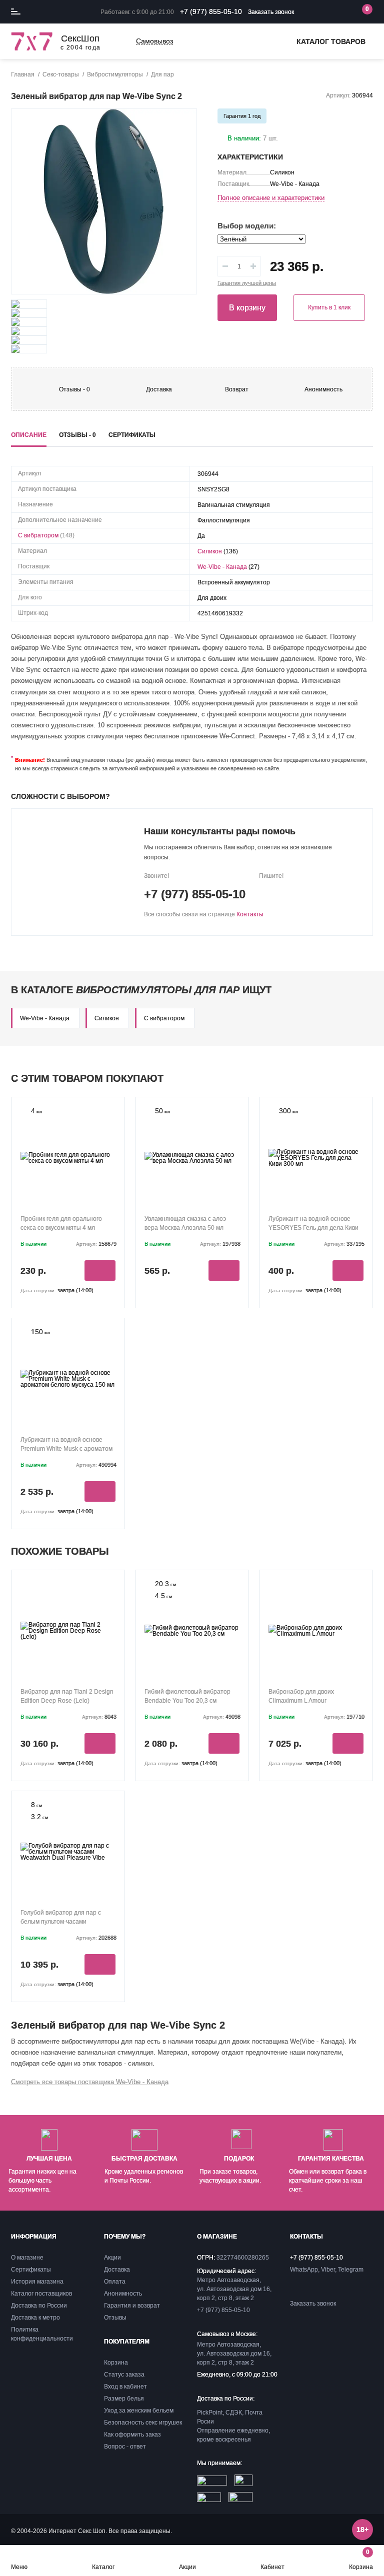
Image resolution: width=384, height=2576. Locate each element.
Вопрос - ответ (125, 2447)
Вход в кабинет (125, 2387)
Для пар (162, 74)
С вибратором (38, 535)
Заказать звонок (271, 12)
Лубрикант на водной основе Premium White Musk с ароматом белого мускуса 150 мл (66, 1449)
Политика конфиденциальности (42, 2334)
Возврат (237, 389)
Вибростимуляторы (115, 74)
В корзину (247, 308)
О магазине (27, 2258)
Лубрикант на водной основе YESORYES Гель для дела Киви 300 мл (313, 1228)
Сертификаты (31, 2270)
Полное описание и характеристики (271, 198)
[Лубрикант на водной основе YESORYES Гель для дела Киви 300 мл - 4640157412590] (316, 1158)
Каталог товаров (331, 41)
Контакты (250, 914)
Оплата (115, 2282)
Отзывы (115, 2318)
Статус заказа (124, 2375)
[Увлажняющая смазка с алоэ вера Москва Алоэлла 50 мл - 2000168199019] (192, 1158)
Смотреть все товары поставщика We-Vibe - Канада (90, 2082)
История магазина (37, 2282)
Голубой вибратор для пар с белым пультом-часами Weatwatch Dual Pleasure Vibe (63, 1922)
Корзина (361, 2559)
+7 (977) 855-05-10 (211, 11)
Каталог (103, 2567)
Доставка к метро (35, 2318)
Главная (23, 74)
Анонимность (323, 389)
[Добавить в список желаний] (180, 125)
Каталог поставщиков (41, 2294)
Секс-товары (61, 74)
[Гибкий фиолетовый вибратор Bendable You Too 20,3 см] (192, 1631)
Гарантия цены (247, 283)
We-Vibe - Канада (222, 567)
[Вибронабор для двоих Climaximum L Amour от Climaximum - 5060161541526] (316, 1631)
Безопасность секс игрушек (143, 2423)
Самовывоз (154, 41)
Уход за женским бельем (139, 2411)
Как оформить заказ (132, 2435)
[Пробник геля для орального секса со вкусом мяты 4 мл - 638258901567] (68, 1158)
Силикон (210, 551)
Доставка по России (39, 2306)
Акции (187, 2567)
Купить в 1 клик (329, 307)
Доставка (159, 389)
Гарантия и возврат (132, 2306)
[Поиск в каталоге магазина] (321, 12)
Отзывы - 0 (74, 389)
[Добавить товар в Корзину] (100, 1271)
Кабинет (272, 2567)
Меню (19, 2567)
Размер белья (124, 2399)
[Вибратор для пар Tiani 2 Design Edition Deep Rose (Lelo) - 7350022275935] (68, 1631)
